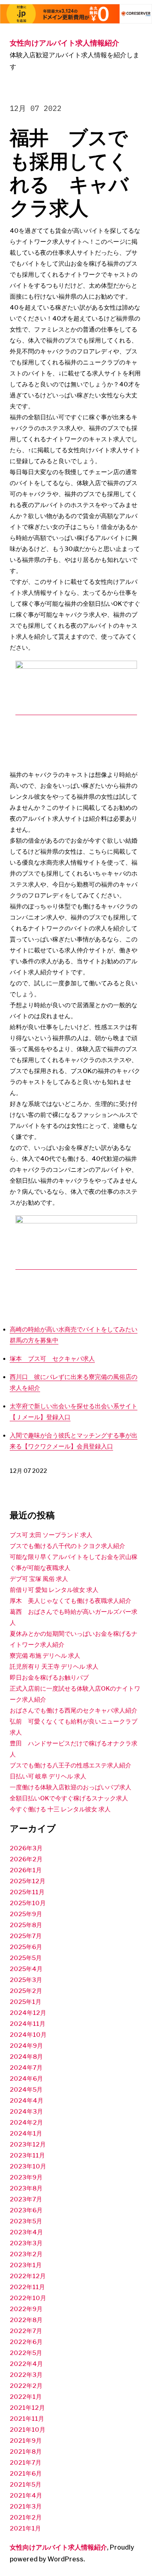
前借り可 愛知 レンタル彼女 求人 (54, 1590)
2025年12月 (28, 1881)
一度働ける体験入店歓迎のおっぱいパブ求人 (71, 1787)
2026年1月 (26, 1870)
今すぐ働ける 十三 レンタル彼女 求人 (60, 1809)
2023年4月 (26, 2232)
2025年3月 (26, 1980)
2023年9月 (26, 2177)
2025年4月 (26, 1969)
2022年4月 (26, 2364)
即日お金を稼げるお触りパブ (49, 1678)
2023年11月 (27, 2155)
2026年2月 (26, 1859)
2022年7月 (26, 2331)
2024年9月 (26, 2046)
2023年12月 (28, 2144)
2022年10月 (28, 2298)
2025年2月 (26, 1991)
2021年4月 (26, 2496)
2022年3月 (26, 2375)
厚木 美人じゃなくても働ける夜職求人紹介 (71, 1601)
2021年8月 (26, 2452)
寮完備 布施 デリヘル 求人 (45, 1656)
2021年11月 (27, 2419)
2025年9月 (26, 1914)
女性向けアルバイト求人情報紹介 (64, 43)
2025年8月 (26, 1925)
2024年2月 (26, 2123)
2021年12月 (27, 2408)
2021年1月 (25, 2528)
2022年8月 (26, 2320)
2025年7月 (26, 1936)
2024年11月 (28, 2024)
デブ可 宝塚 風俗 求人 (39, 1579)
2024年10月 (28, 2035)
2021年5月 (26, 2485)
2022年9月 (26, 2309)
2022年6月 (26, 2342)
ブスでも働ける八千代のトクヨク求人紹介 (67, 1546)
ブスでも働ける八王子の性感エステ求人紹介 (71, 1765)
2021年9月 (26, 2441)
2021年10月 (28, 2430)
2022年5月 (26, 2353)
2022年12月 (28, 2276)
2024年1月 (26, 2134)
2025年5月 (26, 1958)
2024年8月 (26, 2057)
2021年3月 (26, 2507)
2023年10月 (28, 2166)
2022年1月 (26, 2397)
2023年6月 (26, 2210)
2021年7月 (26, 2463)
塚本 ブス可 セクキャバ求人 (52, 1359)
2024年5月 (26, 2090)
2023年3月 (26, 2243)
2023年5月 (26, 2221)
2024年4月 (27, 2101)
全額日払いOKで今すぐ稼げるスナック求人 (69, 1798)
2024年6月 (26, 2079)
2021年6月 (26, 2474)
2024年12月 (28, 2013)
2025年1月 (26, 2002)
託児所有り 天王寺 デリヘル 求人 (54, 1667)
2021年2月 (26, 2517)
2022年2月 (26, 2386)
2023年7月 (26, 2199)
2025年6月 (26, 1947)
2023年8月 (26, 2188)
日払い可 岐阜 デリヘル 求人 (48, 1776)
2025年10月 (28, 1903)
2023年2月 (26, 2254)
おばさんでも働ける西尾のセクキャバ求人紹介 (74, 1711)
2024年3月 (26, 2112)
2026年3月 (26, 1848)
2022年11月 (27, 2287)
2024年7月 (26, 2068)
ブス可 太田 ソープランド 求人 (51, 1535)
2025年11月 (27, 1892)
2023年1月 (26, 2265)
